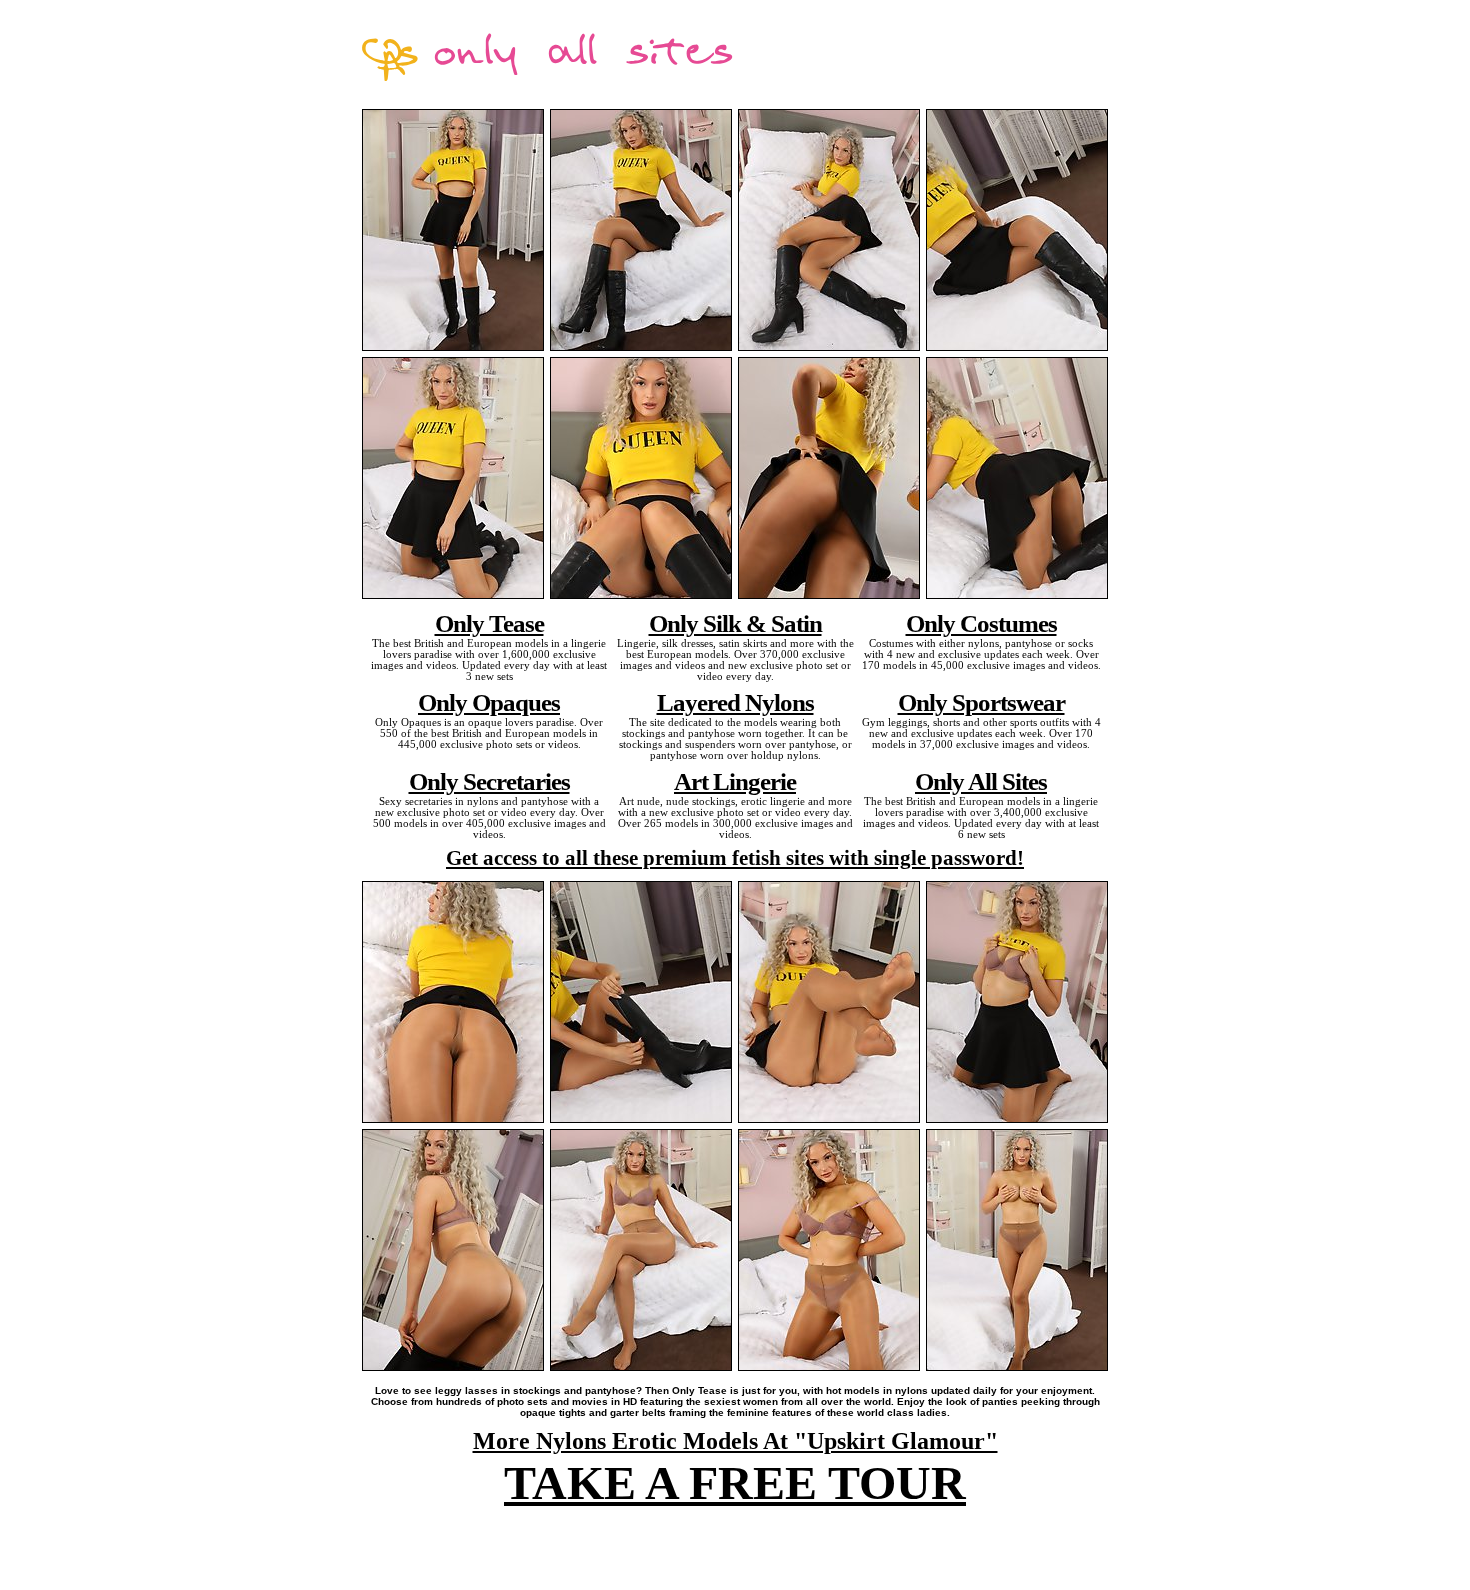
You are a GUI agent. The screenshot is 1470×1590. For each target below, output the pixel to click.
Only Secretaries (489, 781)
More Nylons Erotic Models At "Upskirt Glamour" (735, 1441)
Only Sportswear (981, 702)
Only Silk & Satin (735, 623)
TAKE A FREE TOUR (735, 1482)
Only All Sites (981, 781)
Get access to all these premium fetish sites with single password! (735, 858)
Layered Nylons (735, 702)
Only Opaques (489, 702)
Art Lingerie (735, 781)
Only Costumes (981, 623)
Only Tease (489, 623)
